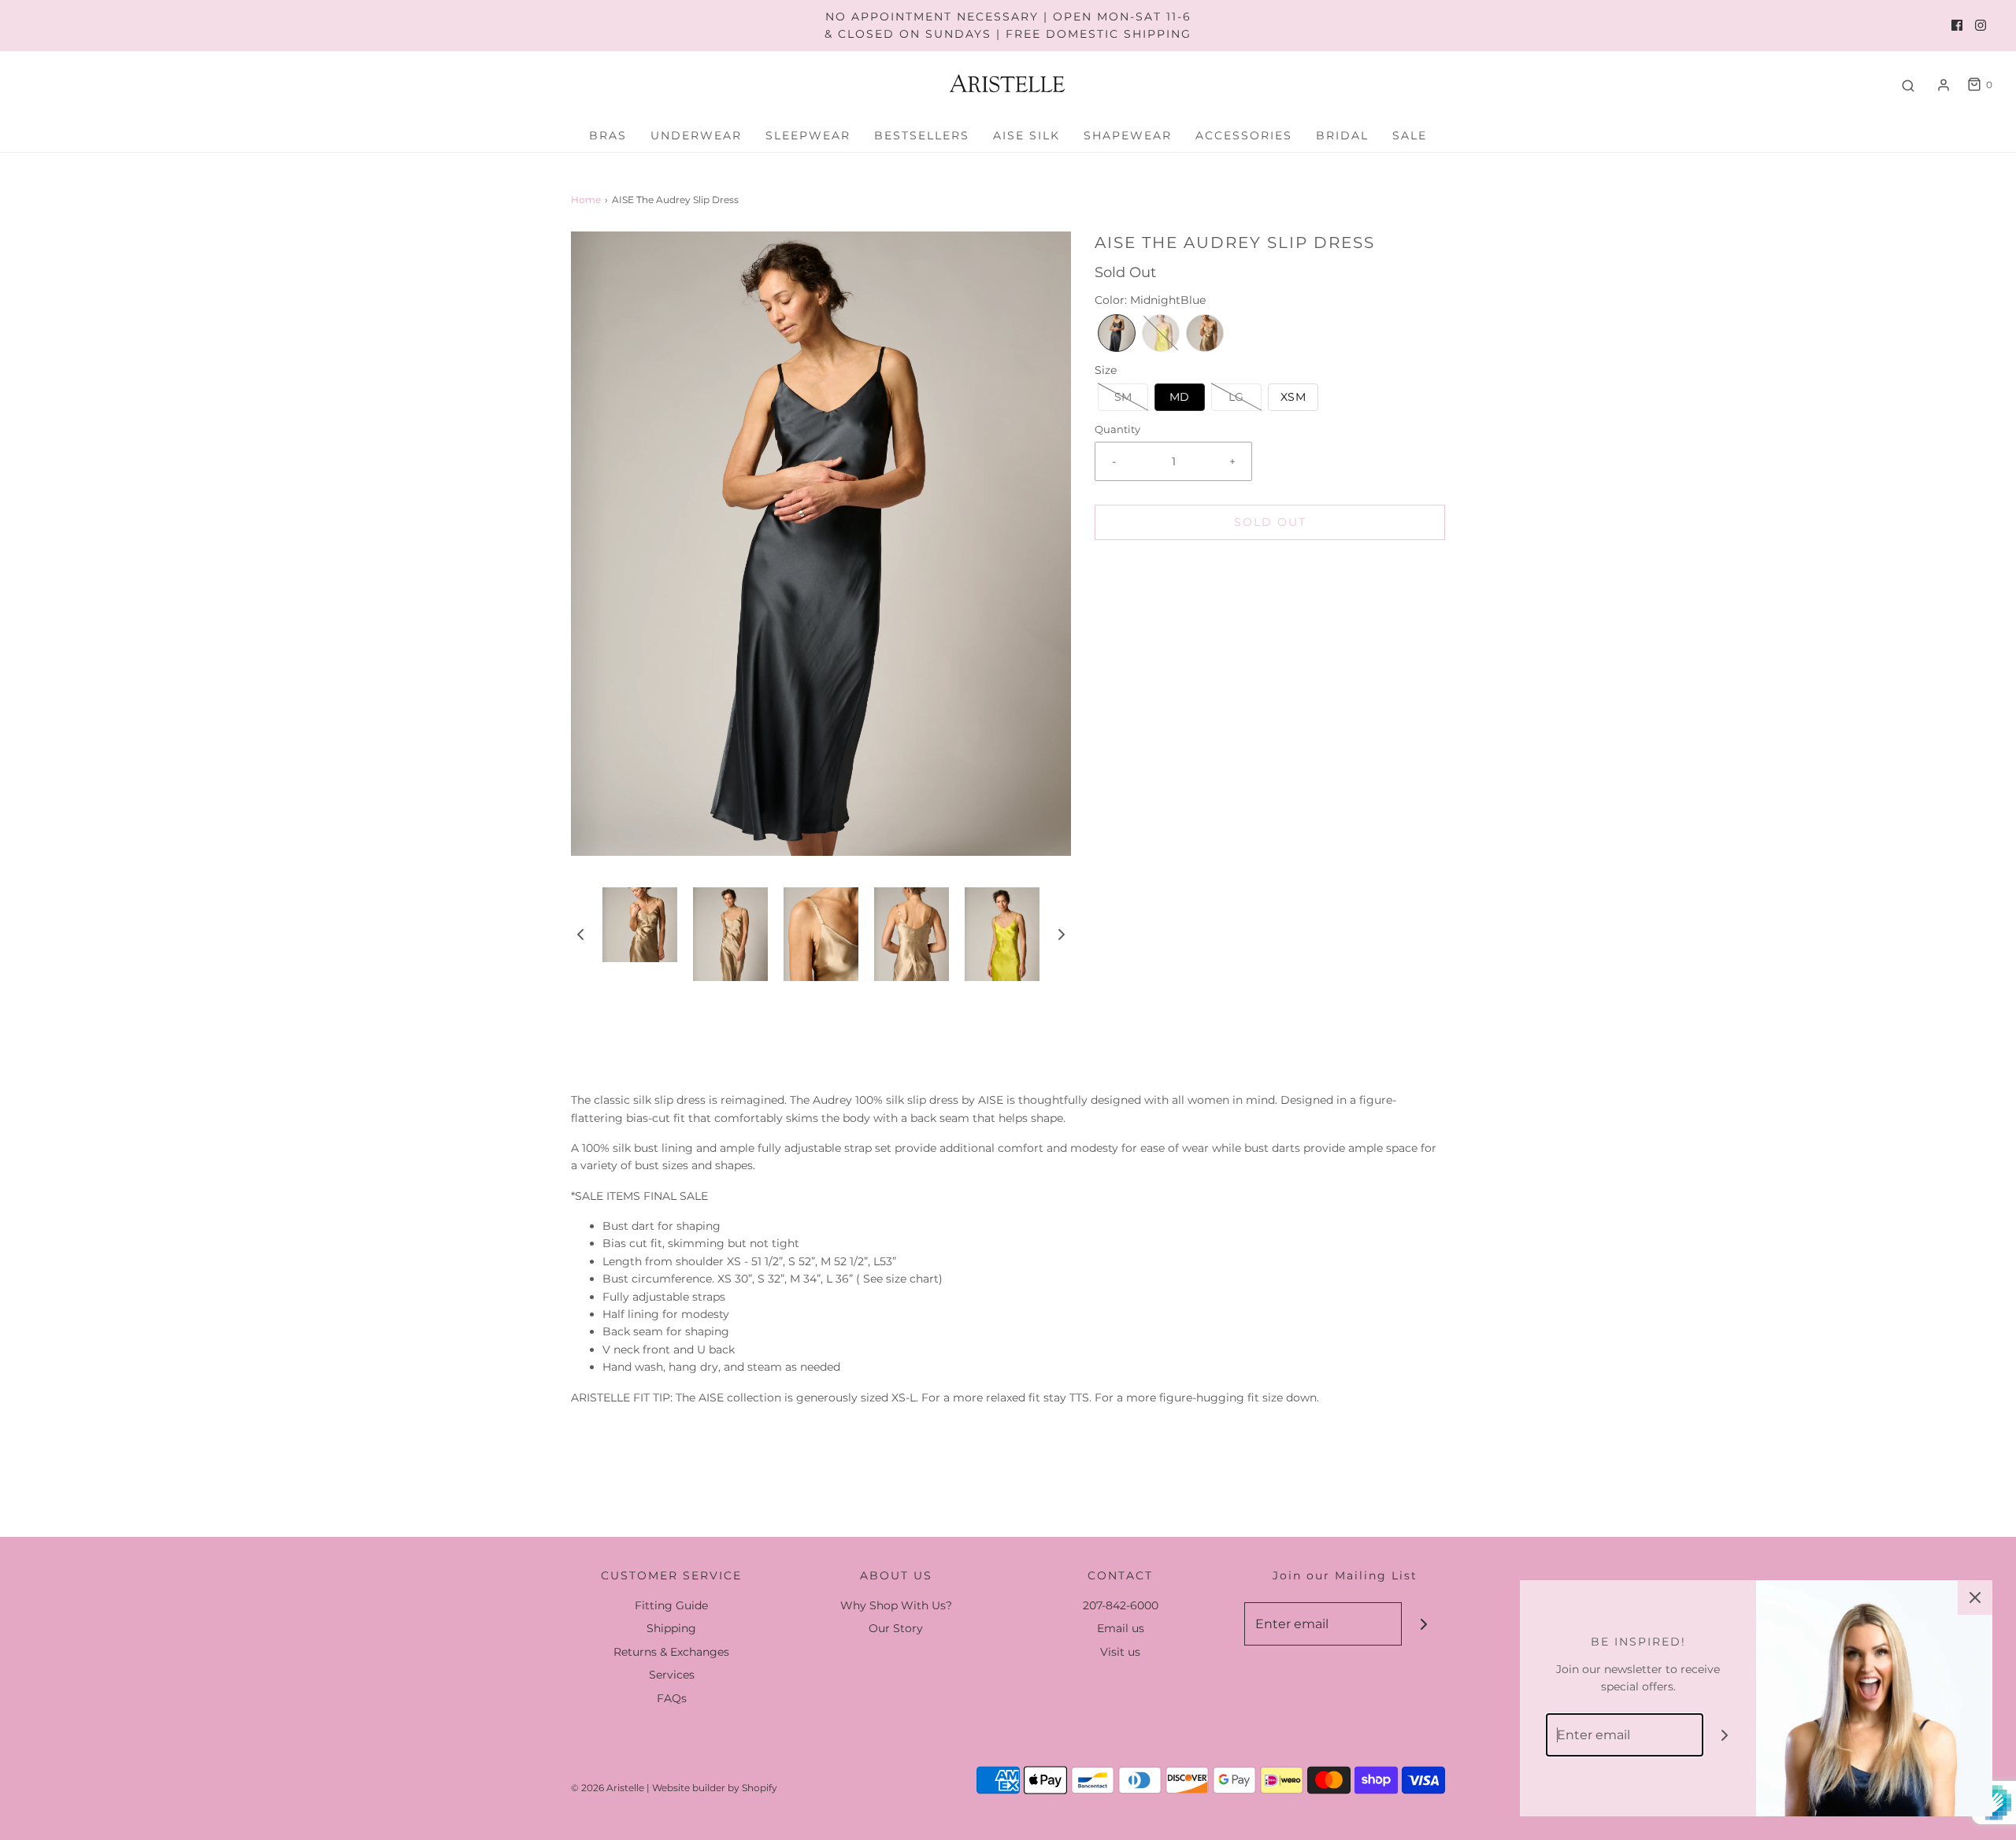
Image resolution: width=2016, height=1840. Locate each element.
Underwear (696, 135)
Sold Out (1270, 522)
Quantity (1117, 429)
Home (586, 200)
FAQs (672, 1698)
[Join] (1423, 1624)
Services (672, 1675)
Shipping (671, 1628)
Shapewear (1128, 135)
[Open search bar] (1908, 85)
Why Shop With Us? (896, 1605)
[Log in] (1944, 85)
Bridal (1342, 135)
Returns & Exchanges (671, 1652)
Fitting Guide (671, 1605)
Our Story (896, 1628)
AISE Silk (1027, 135)
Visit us (1120, 1652)
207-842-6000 (1121, 1605)
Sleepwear (808, 135)
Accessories (1244, 135)
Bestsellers (922, 135)
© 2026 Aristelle (608, 1788)
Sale (1410, 135)
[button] (580, 935)
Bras (608, 135)
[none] (1117, 333)
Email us (1121, 1628)
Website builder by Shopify (715, 1788)
